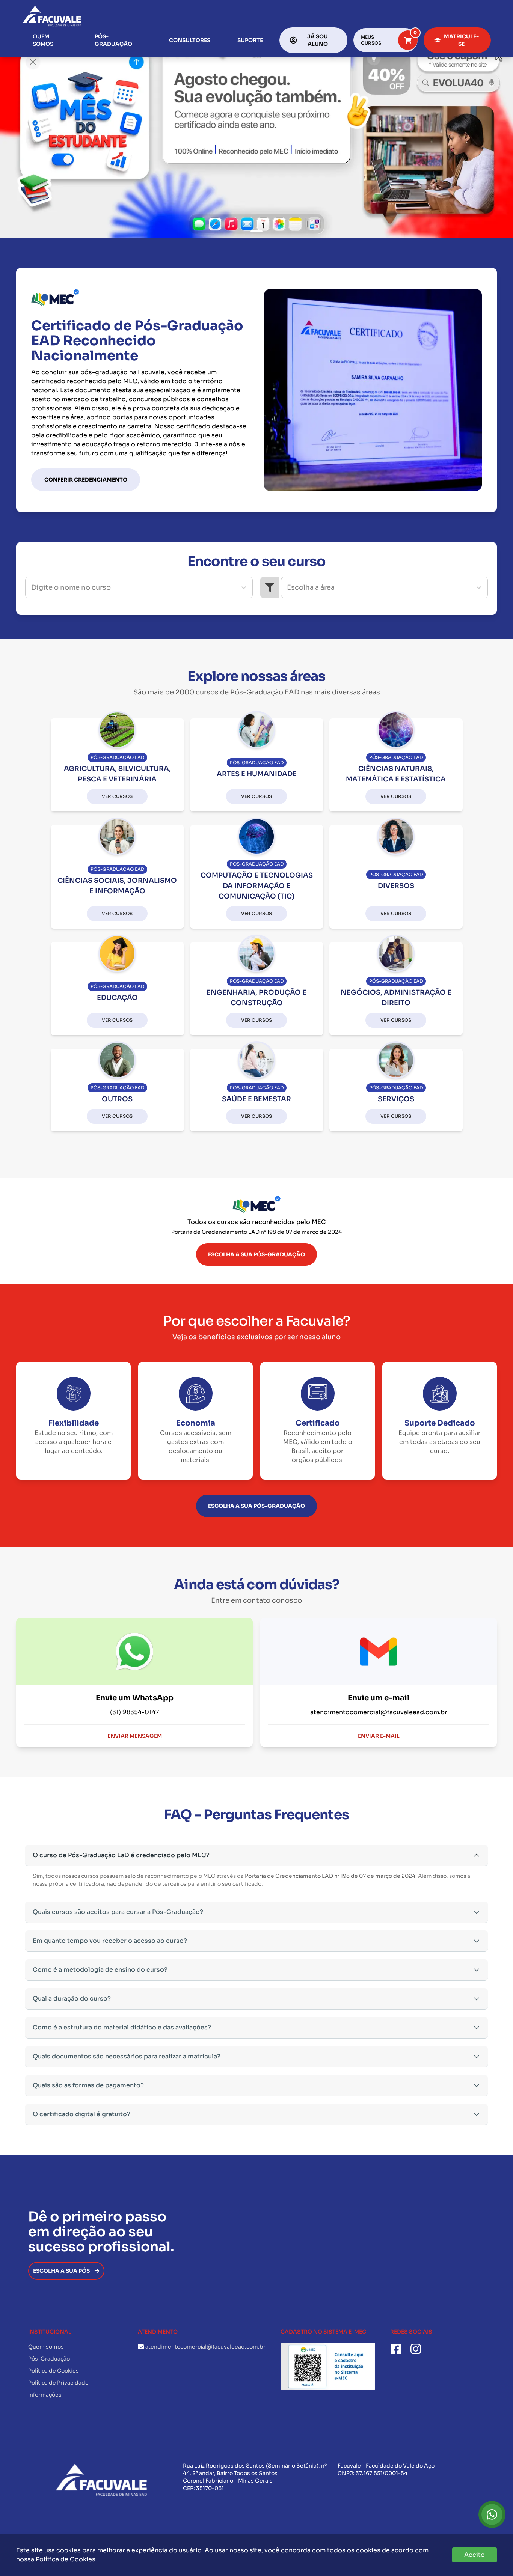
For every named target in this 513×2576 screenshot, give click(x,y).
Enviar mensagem (135, 1736)
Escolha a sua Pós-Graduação (256, 1254)
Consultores (190, 40)
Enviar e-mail (379, 1736)
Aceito (475, 2555)
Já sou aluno (318, 40)
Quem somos (43, 40)
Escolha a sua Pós (61, 2271)
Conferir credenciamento (86, 480)
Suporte (250, 40)
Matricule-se (461, 40)
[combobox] (32, 587)
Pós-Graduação (113, 40)
